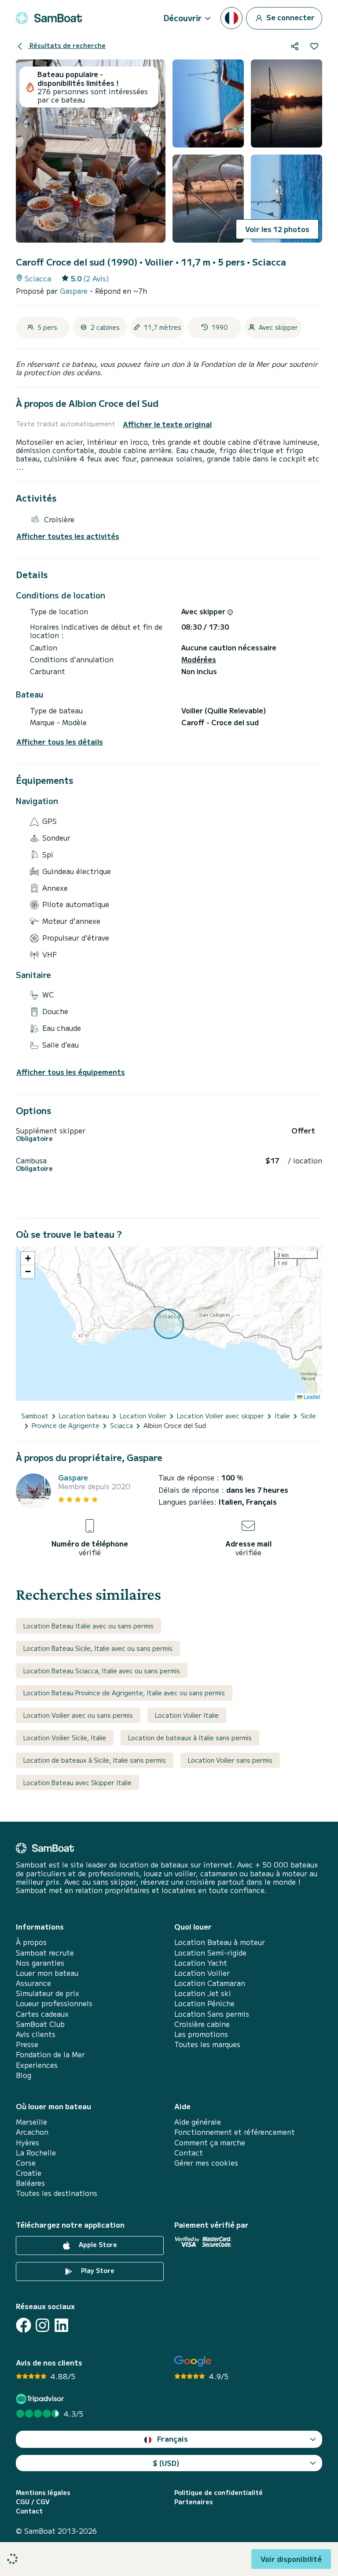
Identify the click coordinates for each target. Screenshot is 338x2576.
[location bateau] (49, 18)
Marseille (31, 2122)
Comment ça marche (210, 2142)
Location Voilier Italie (187, 1715)
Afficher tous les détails (60, 742)
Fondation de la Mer (50, 2054)
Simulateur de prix (48, 1993)
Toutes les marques (207, 2044)
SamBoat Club (40, 2024)
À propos (31, 1942)
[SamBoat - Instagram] (42, 2325)
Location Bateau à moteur (220, 1942)
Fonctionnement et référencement (235, 2132)
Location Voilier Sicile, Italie (65, 1738)
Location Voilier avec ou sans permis (78, 1715)
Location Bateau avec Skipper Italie (77, 1783)
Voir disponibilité (291, 2559)
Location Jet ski (203, 1993)
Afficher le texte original (167, 424)
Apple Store (97, 2244)
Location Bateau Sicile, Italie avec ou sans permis (98, 1648)
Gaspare (75, 291)
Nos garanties (40, 1963)
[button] (28, 1258)
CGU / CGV (33, 2502)
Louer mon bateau (47, 1973)
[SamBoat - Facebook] (24, 2325)
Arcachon (32, 2132)
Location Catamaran (210, 1983)
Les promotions (201, 2034)
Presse (27, 2044)
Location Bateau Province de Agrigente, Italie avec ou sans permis (124, 1693)
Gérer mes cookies (206, 2163)
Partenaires (194, 2502)
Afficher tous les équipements (71, 1072)
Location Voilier (202, 1973)
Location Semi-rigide (210, 1953)
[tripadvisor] (41, 2399)
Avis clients (36, 2034)
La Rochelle (36, 2153)
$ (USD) (166, 2463)
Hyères (28, 2142)
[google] (193, 2361)
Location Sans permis (212, 2014)
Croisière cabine (202, 2024)
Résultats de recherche (67, 45)
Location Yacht (201, 1963)
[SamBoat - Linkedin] (61, 2325)
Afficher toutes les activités (68, 536)
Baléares (30, 2183)
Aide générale (198, 2122)
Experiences (37, 2065)
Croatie (29, 2173)
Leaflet (311, 1397)
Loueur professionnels (54, 2003)
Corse (26, 2163)
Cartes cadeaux (42, 2014)
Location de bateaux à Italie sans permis (190, 1738)
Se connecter (290, 17)
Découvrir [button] (183, 18)
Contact (189, 2153)
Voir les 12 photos (277, 229)
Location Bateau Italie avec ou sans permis (88, 1626)
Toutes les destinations (57, 2193)
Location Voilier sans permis (230, 1760)
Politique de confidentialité (219, 2493)
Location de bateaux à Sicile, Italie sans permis (95, 1760)
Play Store (97, 2270)
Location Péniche (204, 2003)
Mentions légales (43, 2493)
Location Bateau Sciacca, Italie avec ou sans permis (102, 1671)
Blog (24, 2075)
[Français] (231, 18)
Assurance (33, 1983)
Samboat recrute (45, 1953)
